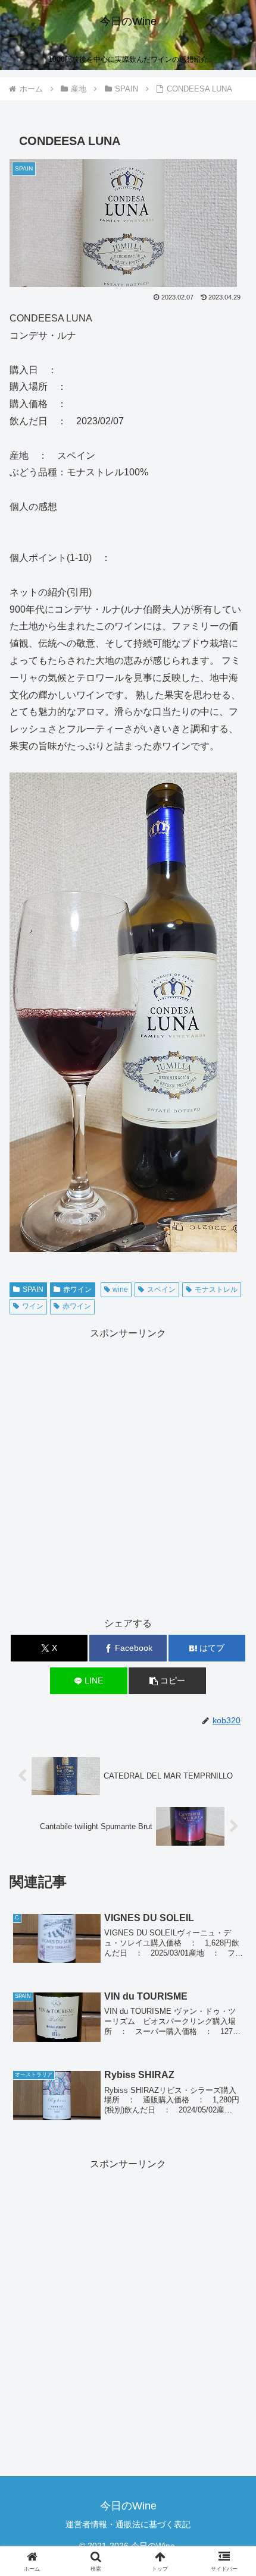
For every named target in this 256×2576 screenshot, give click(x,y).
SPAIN (33, 1289)
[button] (167, 1681)
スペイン (161, 1289)
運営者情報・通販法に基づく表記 (128, 2524)
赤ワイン (77, 1289)
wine (120, 1289)
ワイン (33, 1306)
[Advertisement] (128, 1470)
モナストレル (216, 1289)
